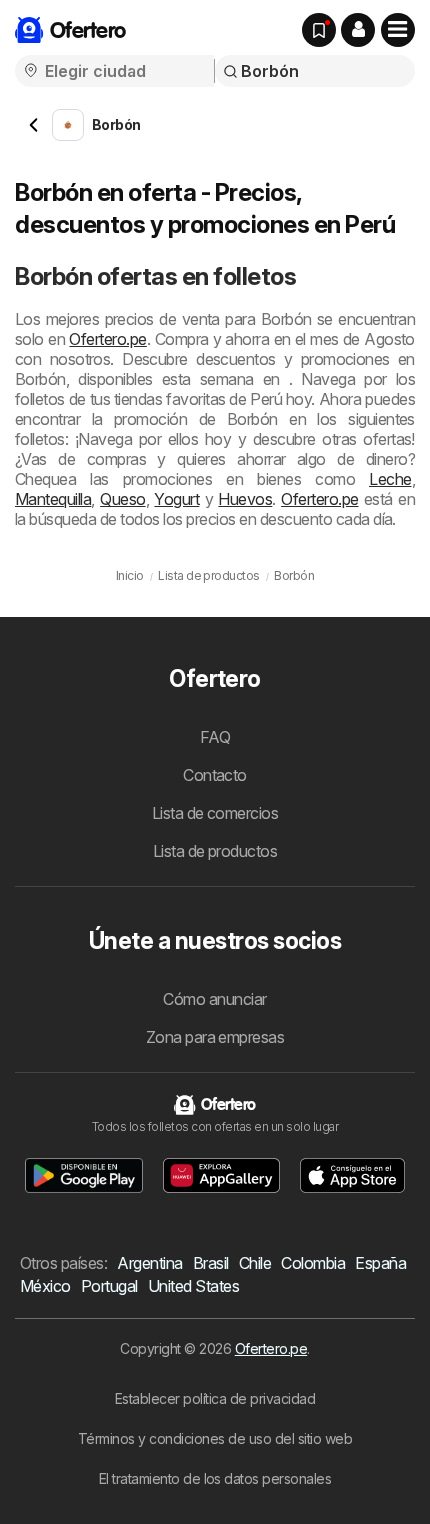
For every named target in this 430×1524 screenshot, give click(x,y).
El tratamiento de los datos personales (215, 1478)
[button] (358, 30)
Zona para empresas (215, 1037)
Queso (122, 499)
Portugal (109, 1286)
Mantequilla (53, 499)
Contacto (215, 775)
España (380, 1263)
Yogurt (176, 499)
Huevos (245, 499)
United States (193, 1286)
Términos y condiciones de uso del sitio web (215, 1438)
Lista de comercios (215, 813)
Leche (390, 479)
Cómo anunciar (214, 999)
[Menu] (398, 30)
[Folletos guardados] (319, 30)
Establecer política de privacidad (215, 1398)
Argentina (149, 1263)
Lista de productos (215, 851)
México (45, 1286)
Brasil (211, 1263)
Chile (255, 1263)
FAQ (215, 737)
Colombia (313, 1263)
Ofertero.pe (107, 339)
